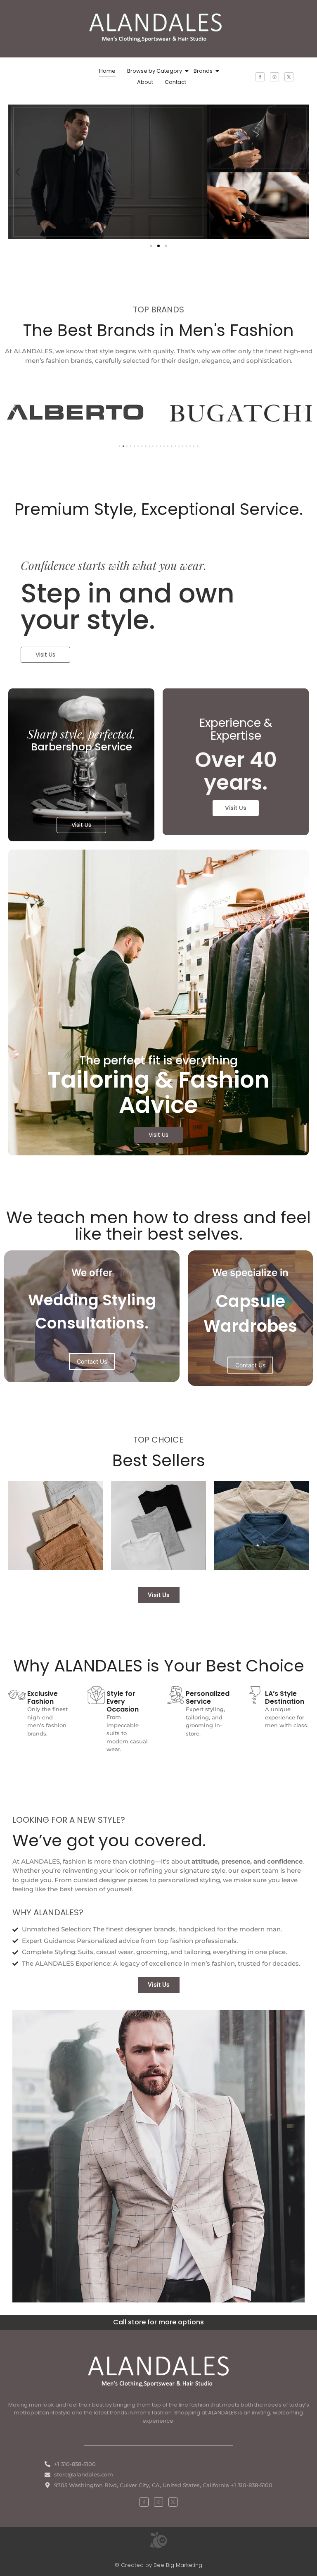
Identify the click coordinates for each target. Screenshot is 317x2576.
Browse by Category (155, 71)
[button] (18, 172)
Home (107, 71)
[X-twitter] (289, 77)
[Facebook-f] (260, 77)
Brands (203, 71)
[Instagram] (274, 77)
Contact (175, 82)
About (145, 82)
